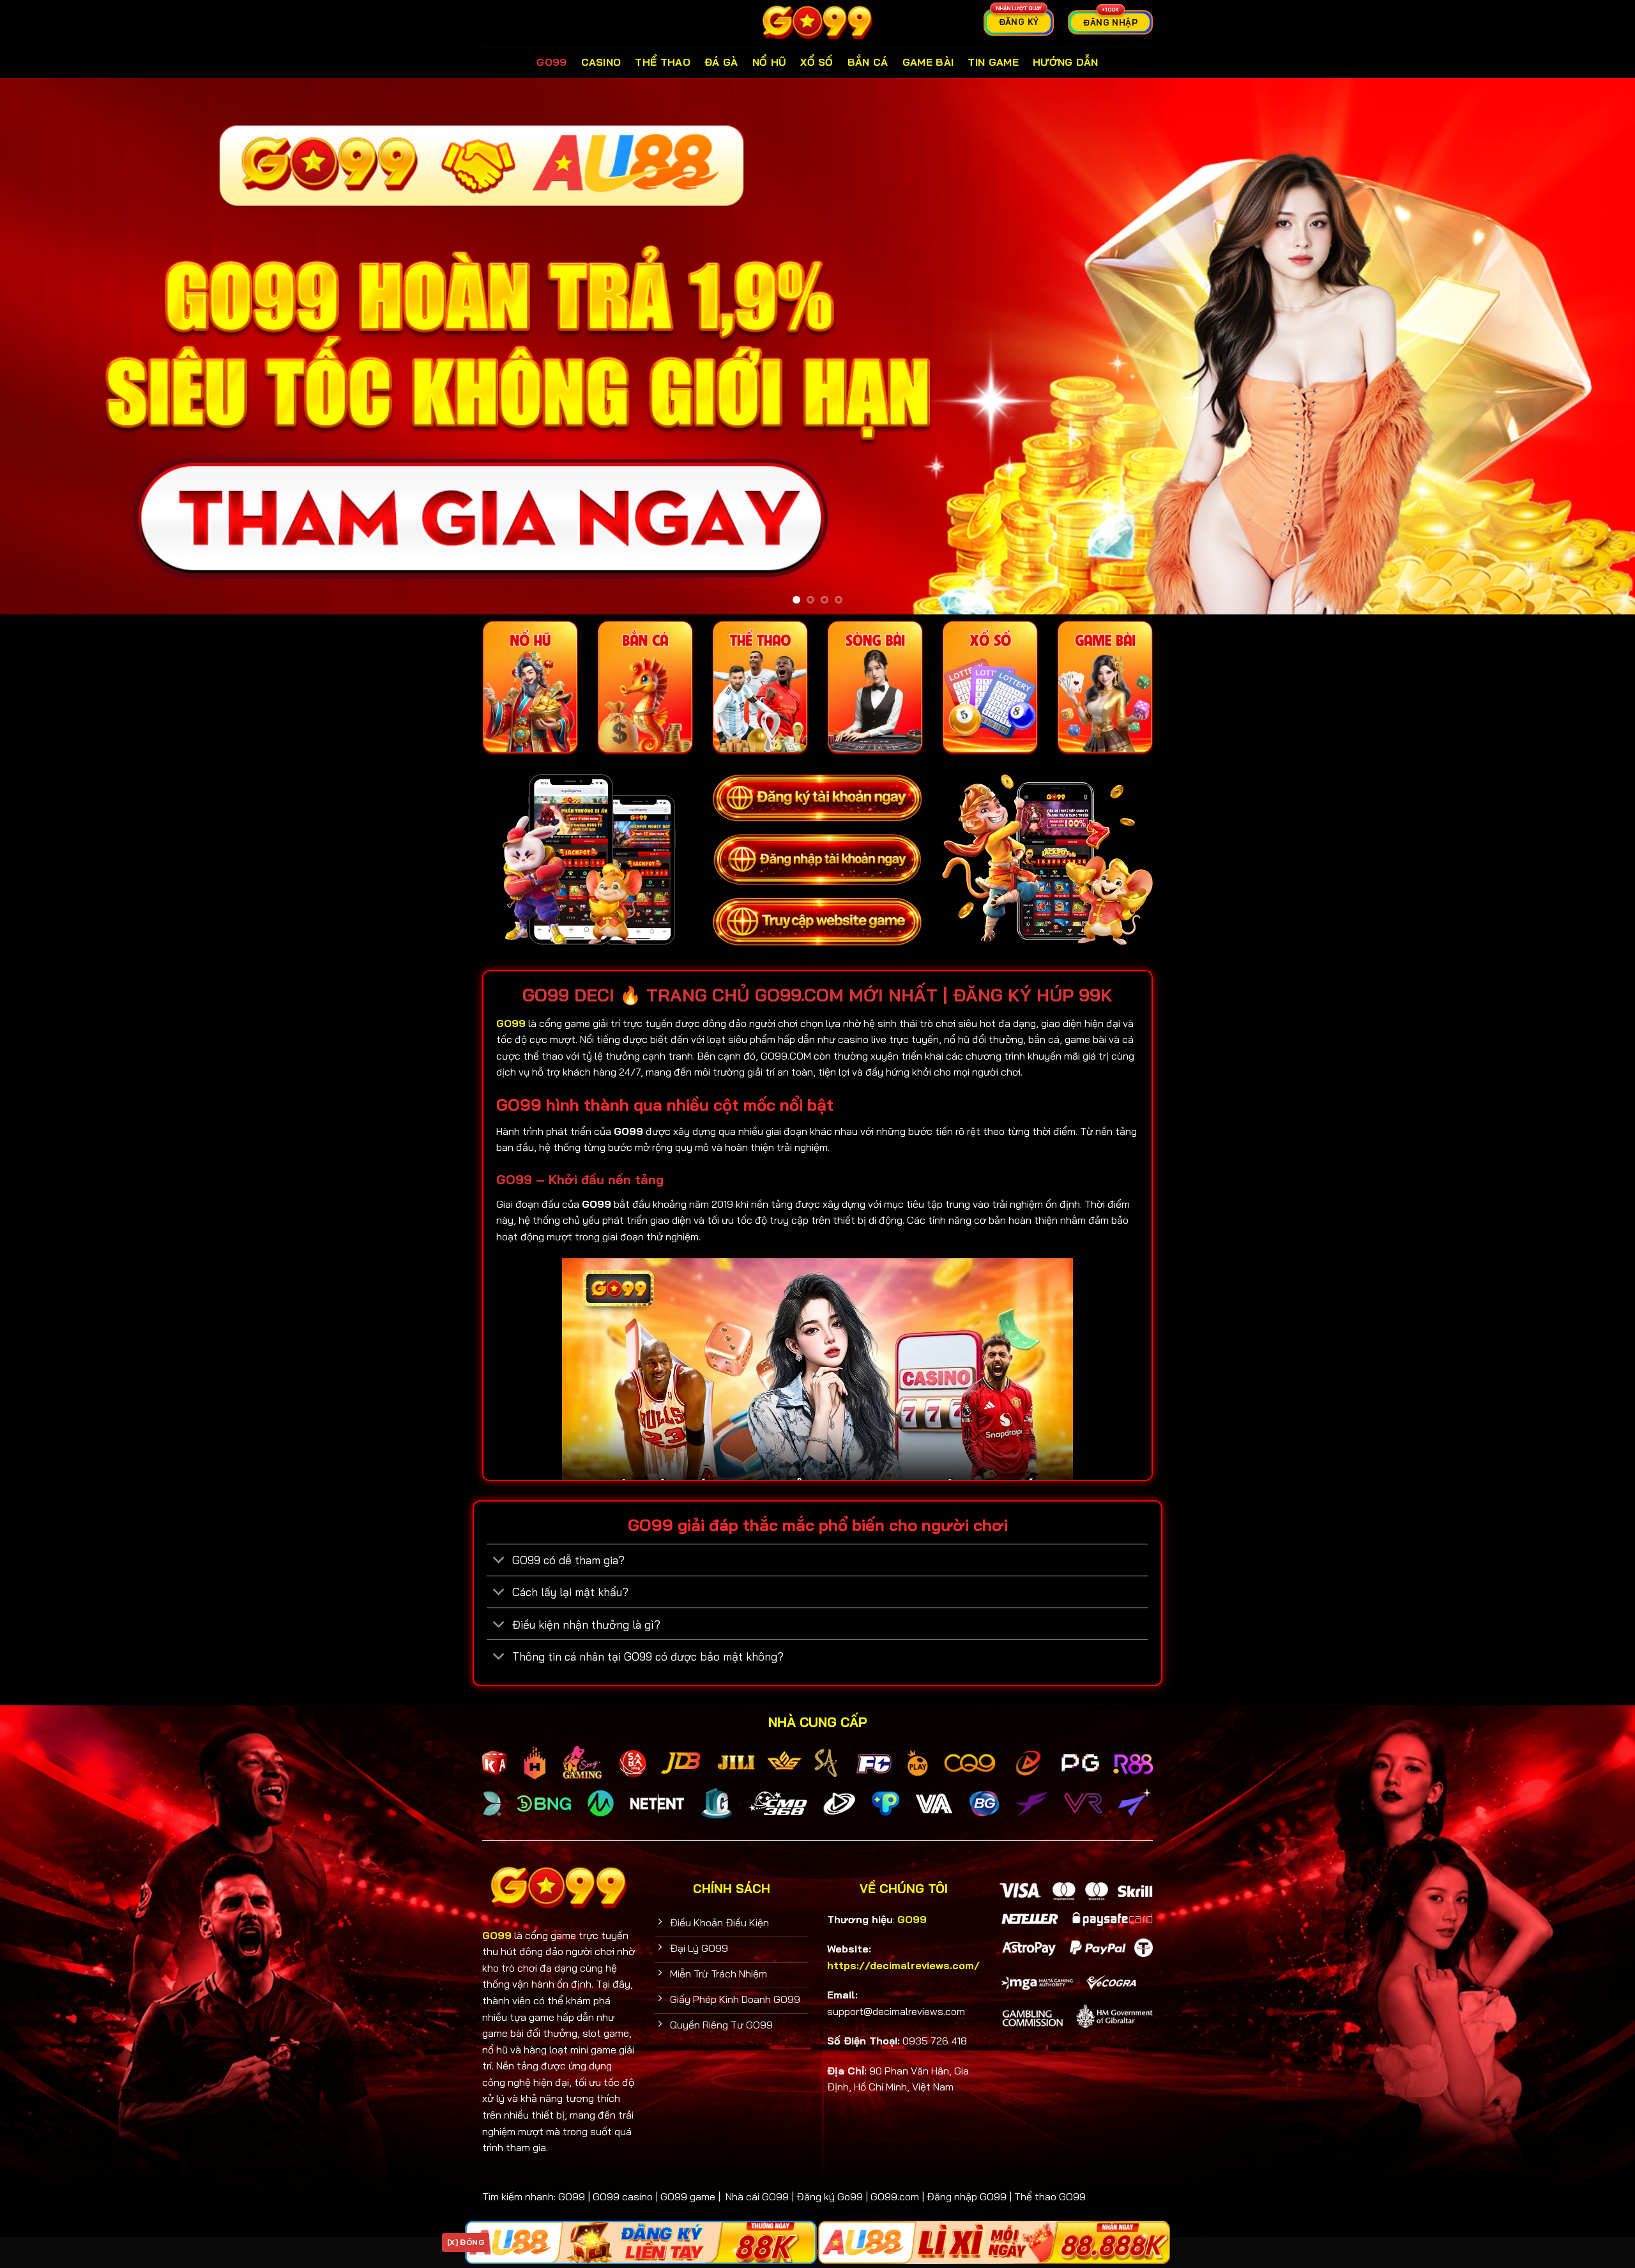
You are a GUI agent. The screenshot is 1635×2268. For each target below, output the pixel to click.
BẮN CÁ (868, 62)
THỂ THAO (663, 62)
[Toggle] (499, 1561)
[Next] (1586, 346)
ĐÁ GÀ (721, 62)
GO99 (551, 62)
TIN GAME (993, 62)
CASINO (601, 62)
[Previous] (49, 346)
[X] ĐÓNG (466, 2242)
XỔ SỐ (817, 62)
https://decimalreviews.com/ (903, 1965)
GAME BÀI (928, 62)
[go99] (817, 23)
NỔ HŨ (770, 62)
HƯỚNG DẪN (1066, 62)
